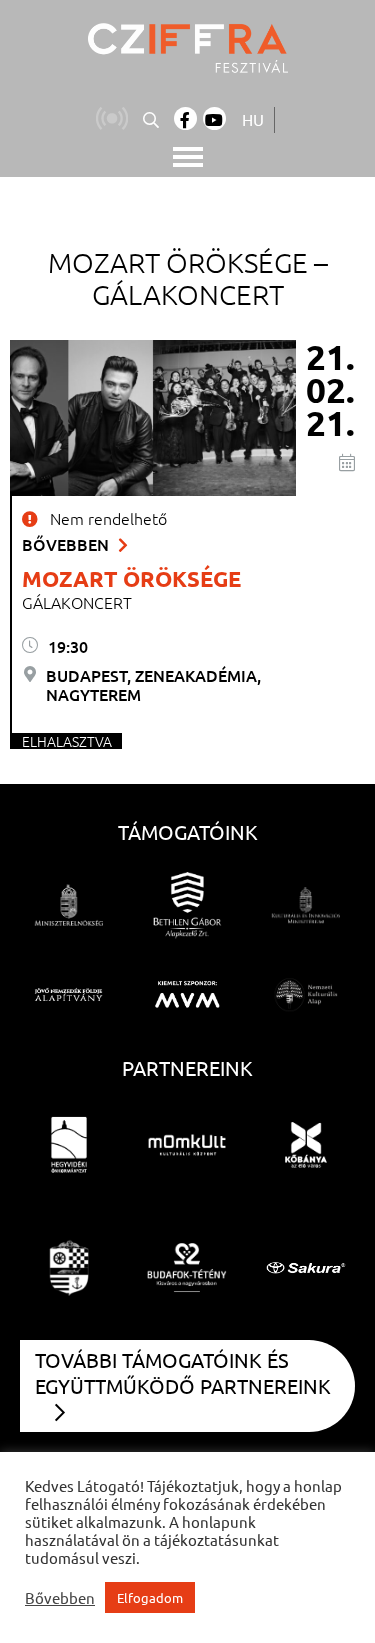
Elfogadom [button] (150, 1597)
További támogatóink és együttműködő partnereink (183, 1372)
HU (253, 119)
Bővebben (67, 544)
